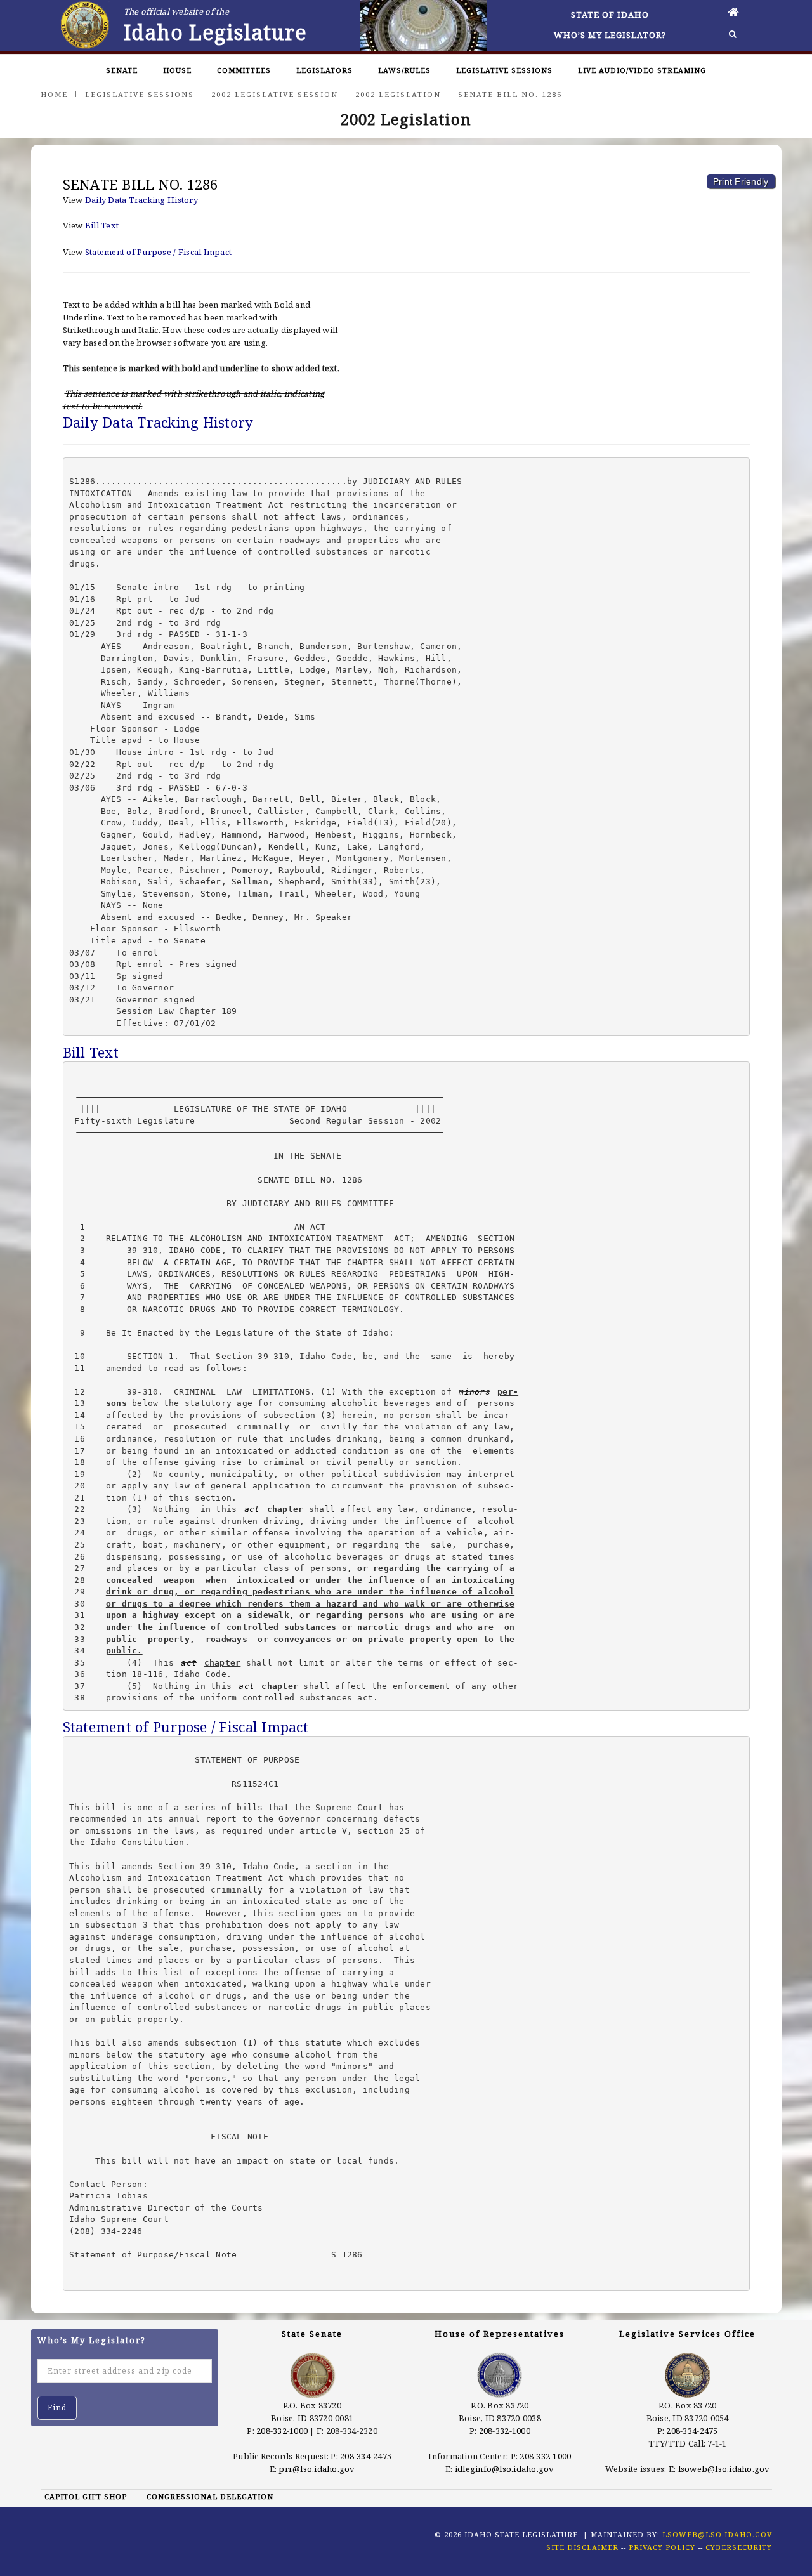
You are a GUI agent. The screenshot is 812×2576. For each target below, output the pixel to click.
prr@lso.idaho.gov (317, 2469)
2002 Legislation (398, 94)
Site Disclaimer (582, 2547)
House (177, 70)
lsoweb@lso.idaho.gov (724, 2469)
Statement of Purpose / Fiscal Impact (158, 252)
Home (54, 94)
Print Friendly (741, 181)
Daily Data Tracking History (141, 200)
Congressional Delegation (210, 2496)
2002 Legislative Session (275, 94)
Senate (122, 70)
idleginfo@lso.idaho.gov (505, 2469)
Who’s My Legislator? (610, 35)
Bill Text (102, 225)
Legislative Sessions (504, 70)
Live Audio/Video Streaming (642, 70)
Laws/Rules (404, 70)
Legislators (324, 70)
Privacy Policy (662, 2547)
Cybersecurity (739, 2547)
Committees (244, 70)
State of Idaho (610, 15)
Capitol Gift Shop (86, 2496)
